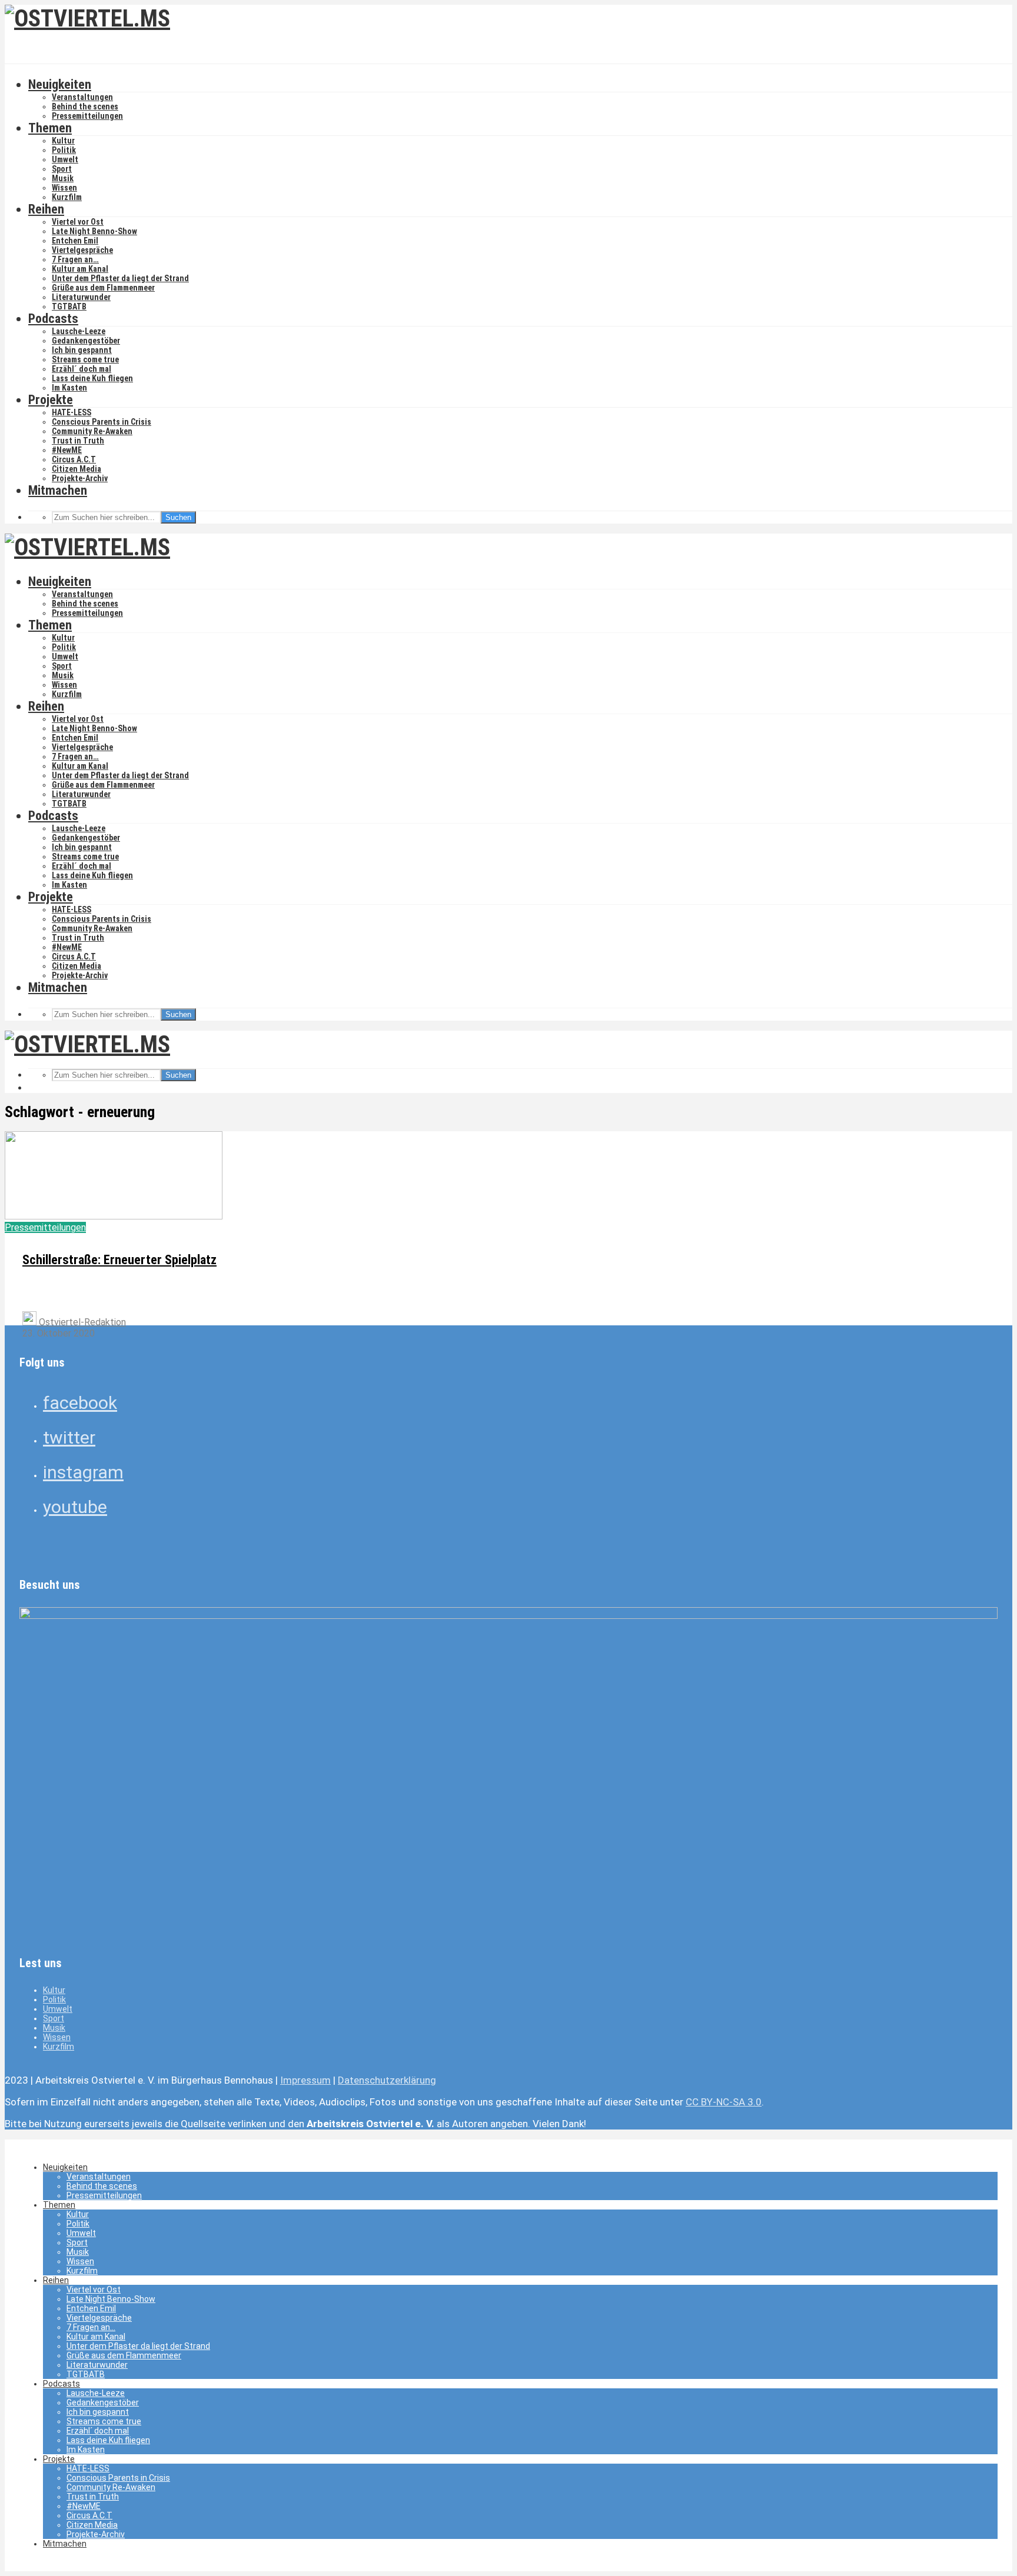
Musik (63, 178)
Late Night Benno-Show (94, 231)
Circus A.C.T (74, 459)
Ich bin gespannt (82, 350)
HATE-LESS (72, 412)
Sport (62, 169)
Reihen (46, 209)
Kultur (63, 141)
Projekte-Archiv (80, 478)
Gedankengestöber (86, 341)
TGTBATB (69, 306)
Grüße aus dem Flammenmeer (103, 288)
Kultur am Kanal (80, 269)
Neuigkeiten (60, 84)
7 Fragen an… (75, 259)
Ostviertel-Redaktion (81, 1322)
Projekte (51, 400)
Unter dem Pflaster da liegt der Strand (120, 278)
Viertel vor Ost (78, 222)
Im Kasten (69, 388)
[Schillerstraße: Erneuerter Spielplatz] (114, 1216)
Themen (50, 128)
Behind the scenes (85, 106)
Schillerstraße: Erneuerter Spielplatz (119, 1260)
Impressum (305, 2080)
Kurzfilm (67, 197)
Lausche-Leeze (79, 331)
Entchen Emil (75, 241)
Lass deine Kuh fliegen (92, 378)
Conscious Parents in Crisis (102, 422)
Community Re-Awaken (92, 431)
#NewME (67, 450)
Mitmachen (58, 490)
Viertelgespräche (82, 250)
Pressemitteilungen (87, 116)
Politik (64, 150)
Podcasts (53, 319)
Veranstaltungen (82, 97)
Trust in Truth (78, 441)
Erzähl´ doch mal (82, 369)
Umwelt (65, 159)
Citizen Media (77, 469)
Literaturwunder (81, 297)
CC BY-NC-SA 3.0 (724, 2102)
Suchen (178, 517)
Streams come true (85, 359)
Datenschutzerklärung (387, 2080)
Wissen (64, 188)
